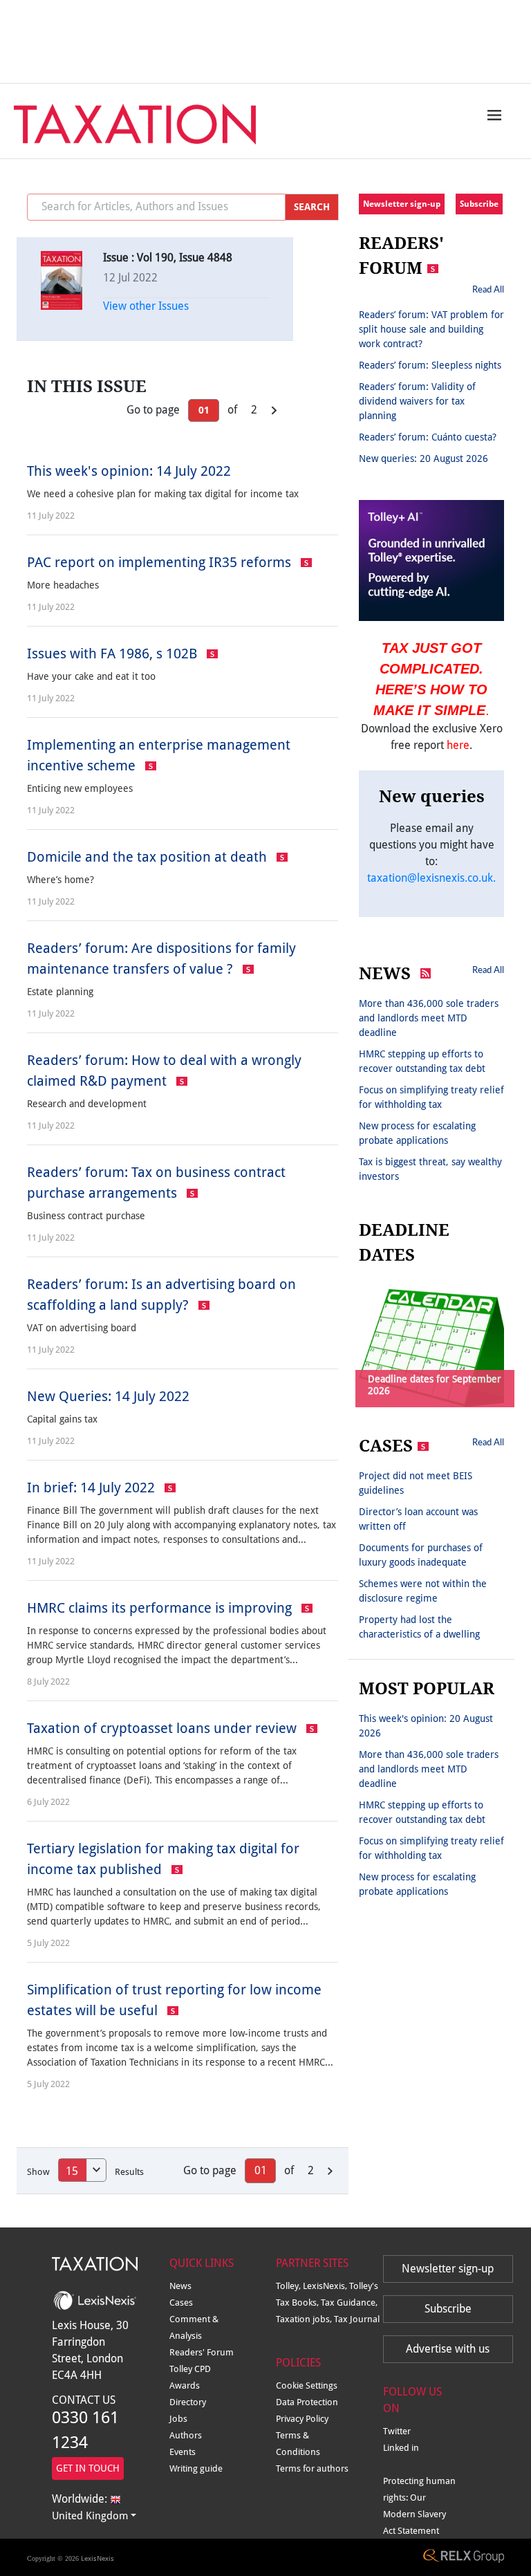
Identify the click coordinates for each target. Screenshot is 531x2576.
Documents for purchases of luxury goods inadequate (421, 1555)
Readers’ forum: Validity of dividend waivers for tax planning (417, 401)
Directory (188, 2402)
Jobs (178, 2419)
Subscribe (479, 204)
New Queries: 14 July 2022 (108, 1396)
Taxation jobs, (305, 2319)
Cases (181, 2302)
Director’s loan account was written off (418, 1519)
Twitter (397, 2431)
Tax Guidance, (349, 2302)
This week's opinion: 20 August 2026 (426, 1726)
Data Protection (307, 2402)
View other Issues (146, 306)
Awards (185, 2385)
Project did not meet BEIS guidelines (416, 1483)
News (180, 2286)
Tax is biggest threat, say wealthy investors (430, 1169)
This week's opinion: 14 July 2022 (129, 471)
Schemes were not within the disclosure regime (423, 1591)
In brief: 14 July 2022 (93, 1488)
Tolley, (289, 2286)
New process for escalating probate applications (417, 1133)
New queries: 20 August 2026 (423, 458)
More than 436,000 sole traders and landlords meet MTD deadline (429, 1018)
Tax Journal (357, 2319)
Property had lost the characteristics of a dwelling (419, 1627)
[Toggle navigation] (491, 115)
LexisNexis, (326, 2286)
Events (183, 2452)
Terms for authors (312, 2468)
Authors (186, 2435)
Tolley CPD (190, 2369)
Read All (488, 289)
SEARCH (312, 207)
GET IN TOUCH (88, 2468)
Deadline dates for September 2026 (435, 1385)
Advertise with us (448, 2349)
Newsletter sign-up (402, 204)
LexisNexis (97, 2558)
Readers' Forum (202, 2352)
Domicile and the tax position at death (149, 857)
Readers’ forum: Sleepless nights (430, 365)
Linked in (401, 2448)
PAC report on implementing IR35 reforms (161, 562)
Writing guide (196, 2468)
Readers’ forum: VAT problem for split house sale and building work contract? (431, 329)
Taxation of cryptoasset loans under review (164, 1728)
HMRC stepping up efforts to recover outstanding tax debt (422, 1061)
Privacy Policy (302, 2419)
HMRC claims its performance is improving (161, 1608)
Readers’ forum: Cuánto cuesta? (428, 437)
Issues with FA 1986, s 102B (114, 654)
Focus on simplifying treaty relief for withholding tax (431, 1097)
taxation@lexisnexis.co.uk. (431, 878)
